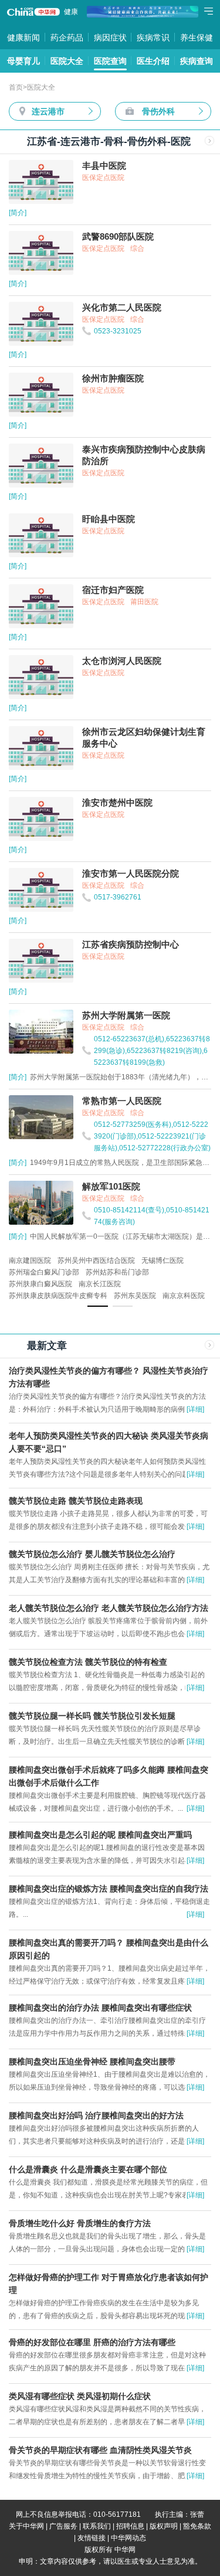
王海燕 (157, 1272)
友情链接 (92, 2538)
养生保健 (197, 38)
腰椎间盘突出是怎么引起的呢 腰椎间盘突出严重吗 (100, 1835)
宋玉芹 (143, 1260)
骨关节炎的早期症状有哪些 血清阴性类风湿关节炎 (100, 2450)
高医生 (47, 1272)
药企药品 (67, 38)
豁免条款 (197, 2526)
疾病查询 (197, 61)
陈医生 (75, 1272)
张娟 (43, 1260)
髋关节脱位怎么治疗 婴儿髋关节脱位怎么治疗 (92, 1554)
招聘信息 (130, 2526)
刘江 (181, 1272)
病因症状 (110, 38)
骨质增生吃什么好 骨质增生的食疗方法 (80, 2223)
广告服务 (63, 2526)
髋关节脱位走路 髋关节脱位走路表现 (76, 1501)
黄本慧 (116, 1260)
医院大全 (67, 61)
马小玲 (19, 1260)
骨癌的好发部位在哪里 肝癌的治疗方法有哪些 (92, 2342)
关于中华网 (26, 2526)
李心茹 (88, 1260)
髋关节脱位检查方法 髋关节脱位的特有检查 (88, 1662)
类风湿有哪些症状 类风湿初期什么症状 (80, 2396)
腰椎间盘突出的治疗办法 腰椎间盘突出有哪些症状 (100, 2008)
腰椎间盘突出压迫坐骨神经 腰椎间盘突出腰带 (92, 2062)
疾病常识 (153, 38)
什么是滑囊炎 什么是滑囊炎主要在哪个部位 (88, 2169)
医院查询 (110, 61)
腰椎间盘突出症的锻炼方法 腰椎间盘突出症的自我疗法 (109, 1889)
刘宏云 (130, 1272)
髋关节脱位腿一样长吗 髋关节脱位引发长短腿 (92, 1716)
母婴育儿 (23, 61)
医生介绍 (153, 61)
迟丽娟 (171, 1260)
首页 (16, 87)
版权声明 (164, 2526)
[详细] (195, 1409)
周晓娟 (19, 1272)
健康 (71, 12)
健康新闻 (23, 38)
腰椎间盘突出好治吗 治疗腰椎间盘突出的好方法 (96, 2115)
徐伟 (64, 1260)
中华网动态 (128, 2538)
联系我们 (97, 2526)
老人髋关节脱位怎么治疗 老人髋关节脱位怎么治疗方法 (109, 1608)
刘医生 (102, 1272)
